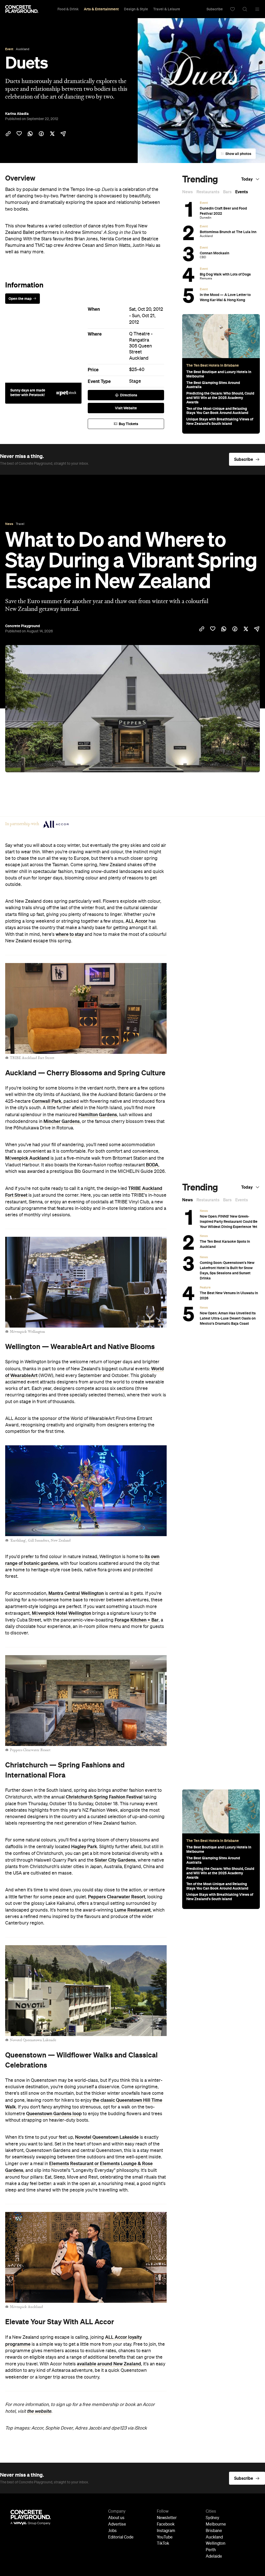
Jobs (112, 2531)
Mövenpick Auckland (27, 1158)
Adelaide (214, 2557)
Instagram (166, 2531)
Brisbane (214, 2531)
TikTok (163, 2544)
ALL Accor (137, 921)
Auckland (139, 358)
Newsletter (167, 2518)
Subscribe (215, 9)
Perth (211, 2550)
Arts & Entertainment (101, 9)
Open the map (20, 299)
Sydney (212, 2518)
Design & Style (136, 9)
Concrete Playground (23, 626)
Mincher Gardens (62, 1121)
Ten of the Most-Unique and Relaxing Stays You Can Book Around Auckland (217, 411)
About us (116, 2518)
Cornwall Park (47, 1101)
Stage (135, 381)
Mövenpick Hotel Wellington (61, 1613)
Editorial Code (121, 2537)
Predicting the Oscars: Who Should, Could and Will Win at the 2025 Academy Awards (220, 398)
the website (39, 2411)
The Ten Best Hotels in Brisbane (213, 365)
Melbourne (216, 2525)
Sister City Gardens (115, 1860)
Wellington (216, 2544)
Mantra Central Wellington (76, 1593)
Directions (129, 395)
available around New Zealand (109, 2364)
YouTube (165, 2537)
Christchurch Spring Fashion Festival (104, 1797)
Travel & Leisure (167, 9)
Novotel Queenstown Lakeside (107, 2137)
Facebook (166, 2525)
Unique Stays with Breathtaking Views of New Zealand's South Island (220, 421)
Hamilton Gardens (98, 1115)
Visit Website (126, 408)
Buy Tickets (128, 424)
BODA (152, 1165)
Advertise (117, 2525)
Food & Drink (68, 9)
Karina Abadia (17, 114)
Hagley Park (84, 1847)
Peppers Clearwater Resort (117, 1897)
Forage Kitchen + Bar (137, 1620)
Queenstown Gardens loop (54, 2114)
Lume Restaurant (132, 1910)
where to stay (70, 934)
